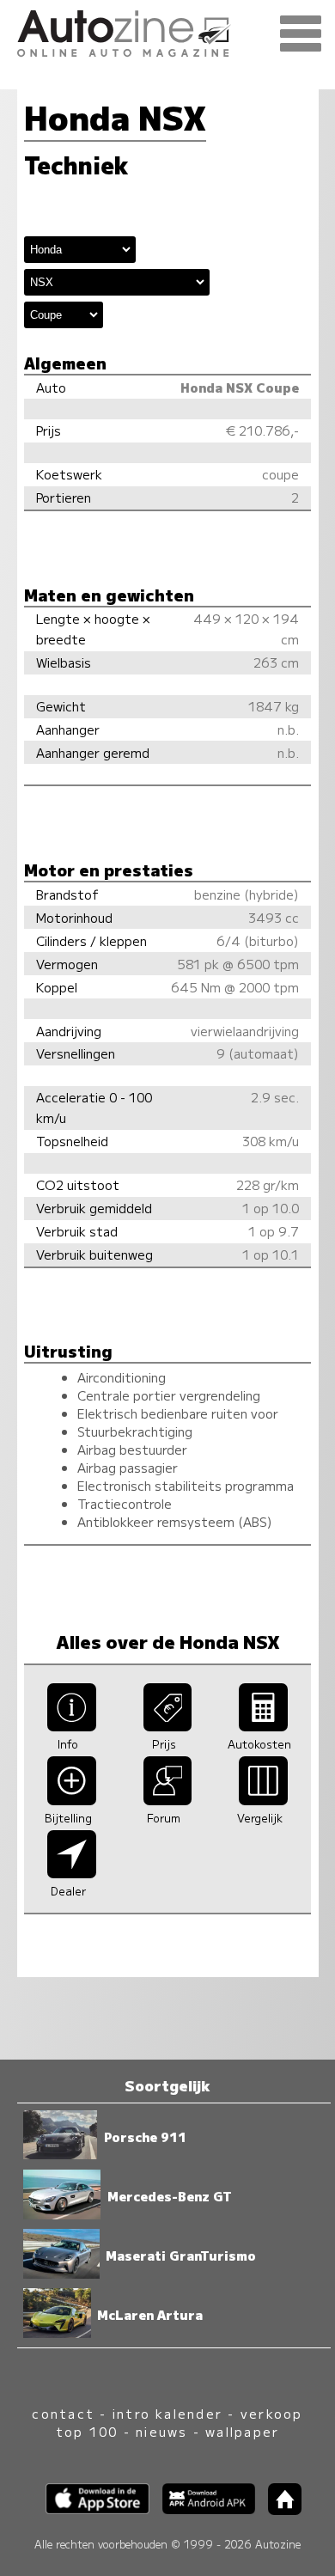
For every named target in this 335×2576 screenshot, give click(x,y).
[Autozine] (167, 31)
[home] (278, 2509)
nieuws (161, 2431)
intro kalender (167, 2413)
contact (63, 2413)
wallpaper (242, 2431)
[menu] (301, 34)
